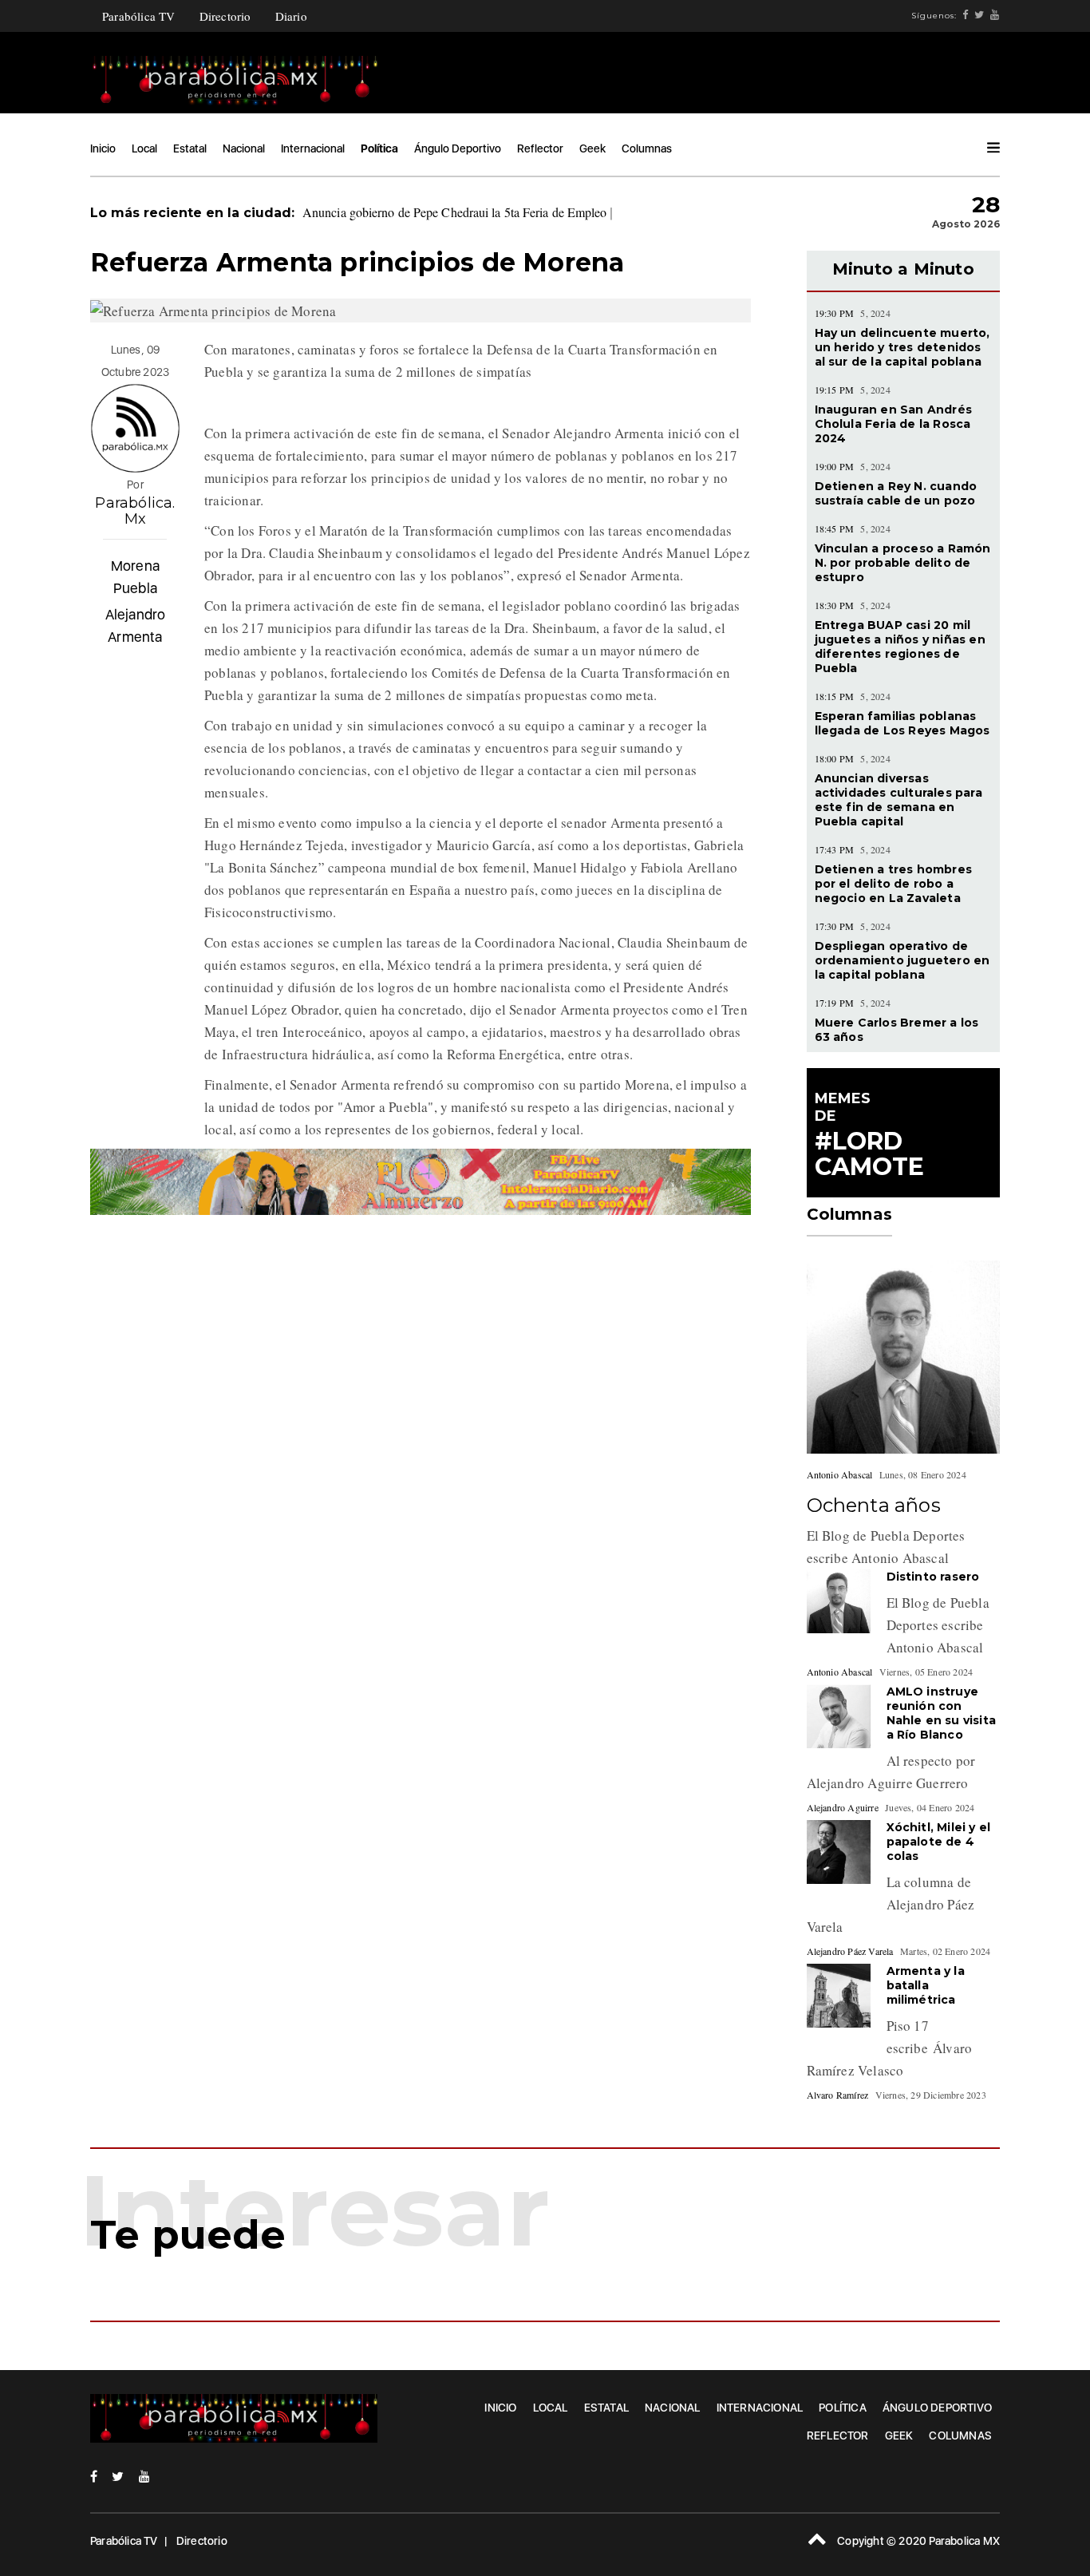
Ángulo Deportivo (458, 148)
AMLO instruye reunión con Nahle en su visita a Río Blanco (942, 1713)
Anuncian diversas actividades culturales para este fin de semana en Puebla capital (898, 800)
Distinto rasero (933, 1577)
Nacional (244, 148)
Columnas (647, 148)
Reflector (540, 148)
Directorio (225, 16)
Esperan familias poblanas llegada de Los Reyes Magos (902, 723)
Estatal (190, 148)
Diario (291, 16)
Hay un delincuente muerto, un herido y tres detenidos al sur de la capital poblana (902, 347)
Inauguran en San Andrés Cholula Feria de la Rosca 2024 (894, 424)
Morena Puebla (135, 577)
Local (144, 148)
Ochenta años (874, 1505)
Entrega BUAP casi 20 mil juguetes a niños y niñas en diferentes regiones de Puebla (900, 647)
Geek (592, 148)
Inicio (103, 148)
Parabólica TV (139, 16)
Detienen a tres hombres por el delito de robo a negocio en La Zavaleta (894, 884)
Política (379, 148)
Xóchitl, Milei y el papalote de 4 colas (939, 1842)
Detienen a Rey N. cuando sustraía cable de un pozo (896, 493)
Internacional (313, 148)
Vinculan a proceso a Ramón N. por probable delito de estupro (903, 563)
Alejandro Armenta (136, 625)
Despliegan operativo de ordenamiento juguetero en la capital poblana (902, 960)
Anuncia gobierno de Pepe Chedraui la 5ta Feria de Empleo (455, 212)
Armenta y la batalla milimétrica (926, 1985)
